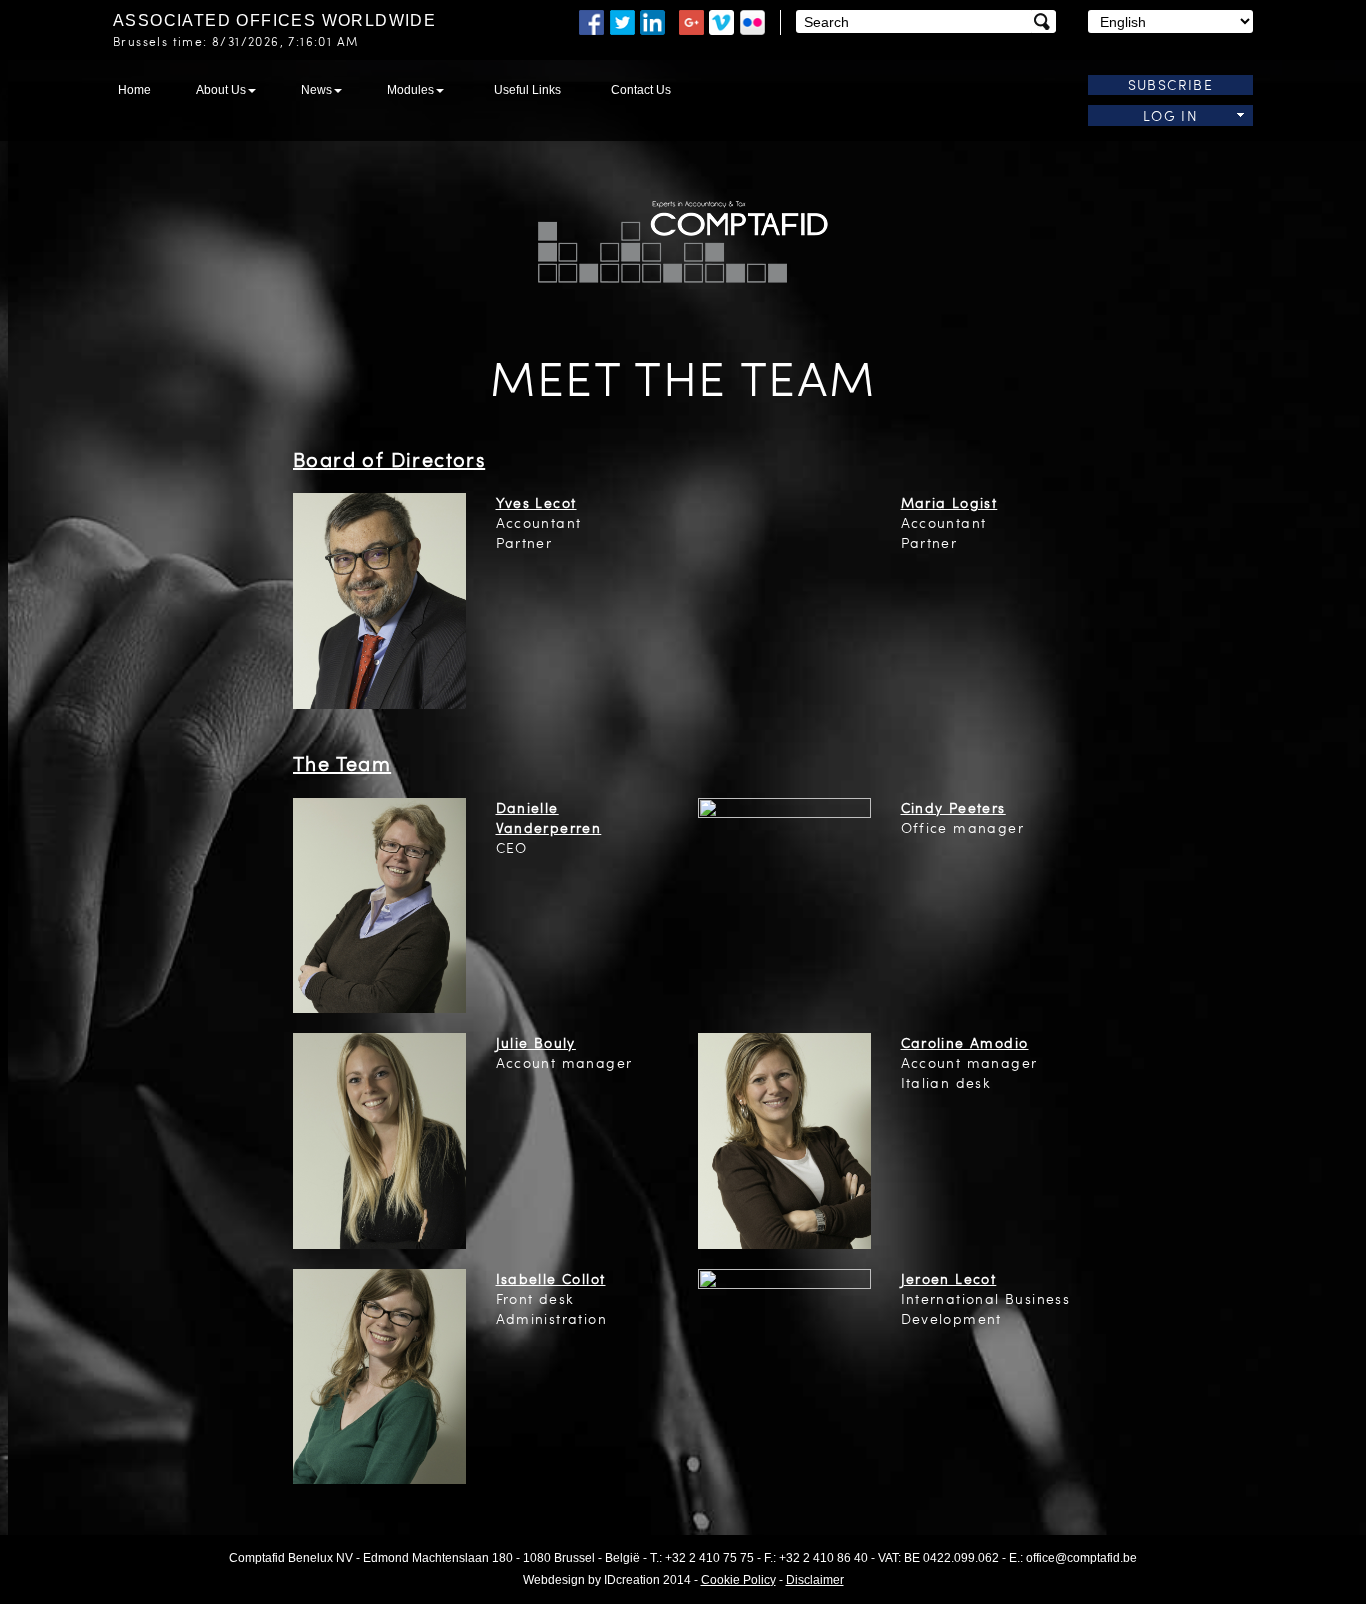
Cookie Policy (738, 1580)
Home (134, 90)
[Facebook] (591, 20)
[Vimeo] (721, 20)
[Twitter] (622, 20)
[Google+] (691, 20)
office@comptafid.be (1081, 1558)
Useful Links (527, 90)
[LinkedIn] (656, 20)
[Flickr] (752, 20)
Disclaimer (815, 1580)
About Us (221, 90)
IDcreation (591, 1580)
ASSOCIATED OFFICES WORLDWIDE (274, 20)
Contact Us (641, 90)
